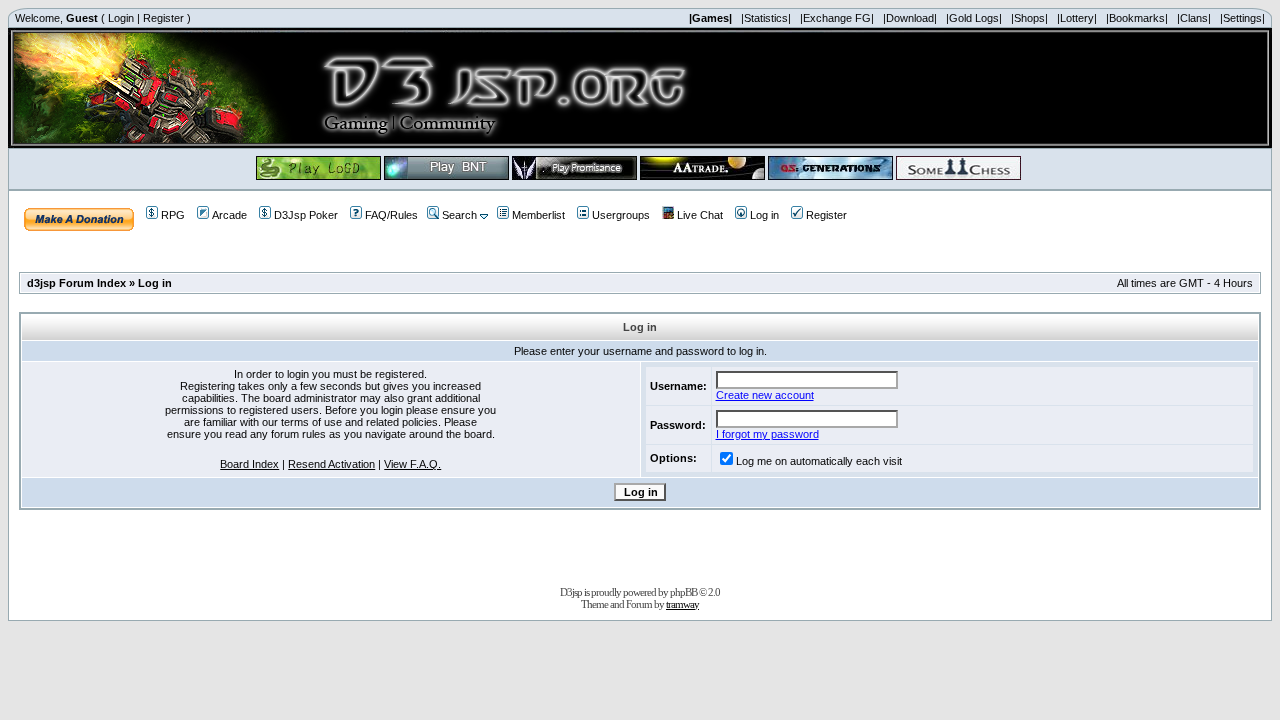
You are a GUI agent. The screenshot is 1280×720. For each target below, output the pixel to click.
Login (121, 18)
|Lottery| (1077, 18)
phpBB (683, 592)
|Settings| (1242, 18)
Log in (764, 215)
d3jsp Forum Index (76, 283)
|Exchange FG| (837, 18)
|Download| (910, 18)
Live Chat (700, 215)
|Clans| (1194, 18)
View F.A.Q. (412, 464)
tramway (682, 604)
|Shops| (1029, 18)
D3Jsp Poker (306, 215)
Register (163, 18)
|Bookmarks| (1137, 18)
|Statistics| (766, 18)
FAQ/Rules (391, 215)
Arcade (229, 215)
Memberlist (538, 215)
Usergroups (621, 215)
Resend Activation (331, 464)
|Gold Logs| (974, 18)
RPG (173, 215)
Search (459, 215)
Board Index (249, 464)
